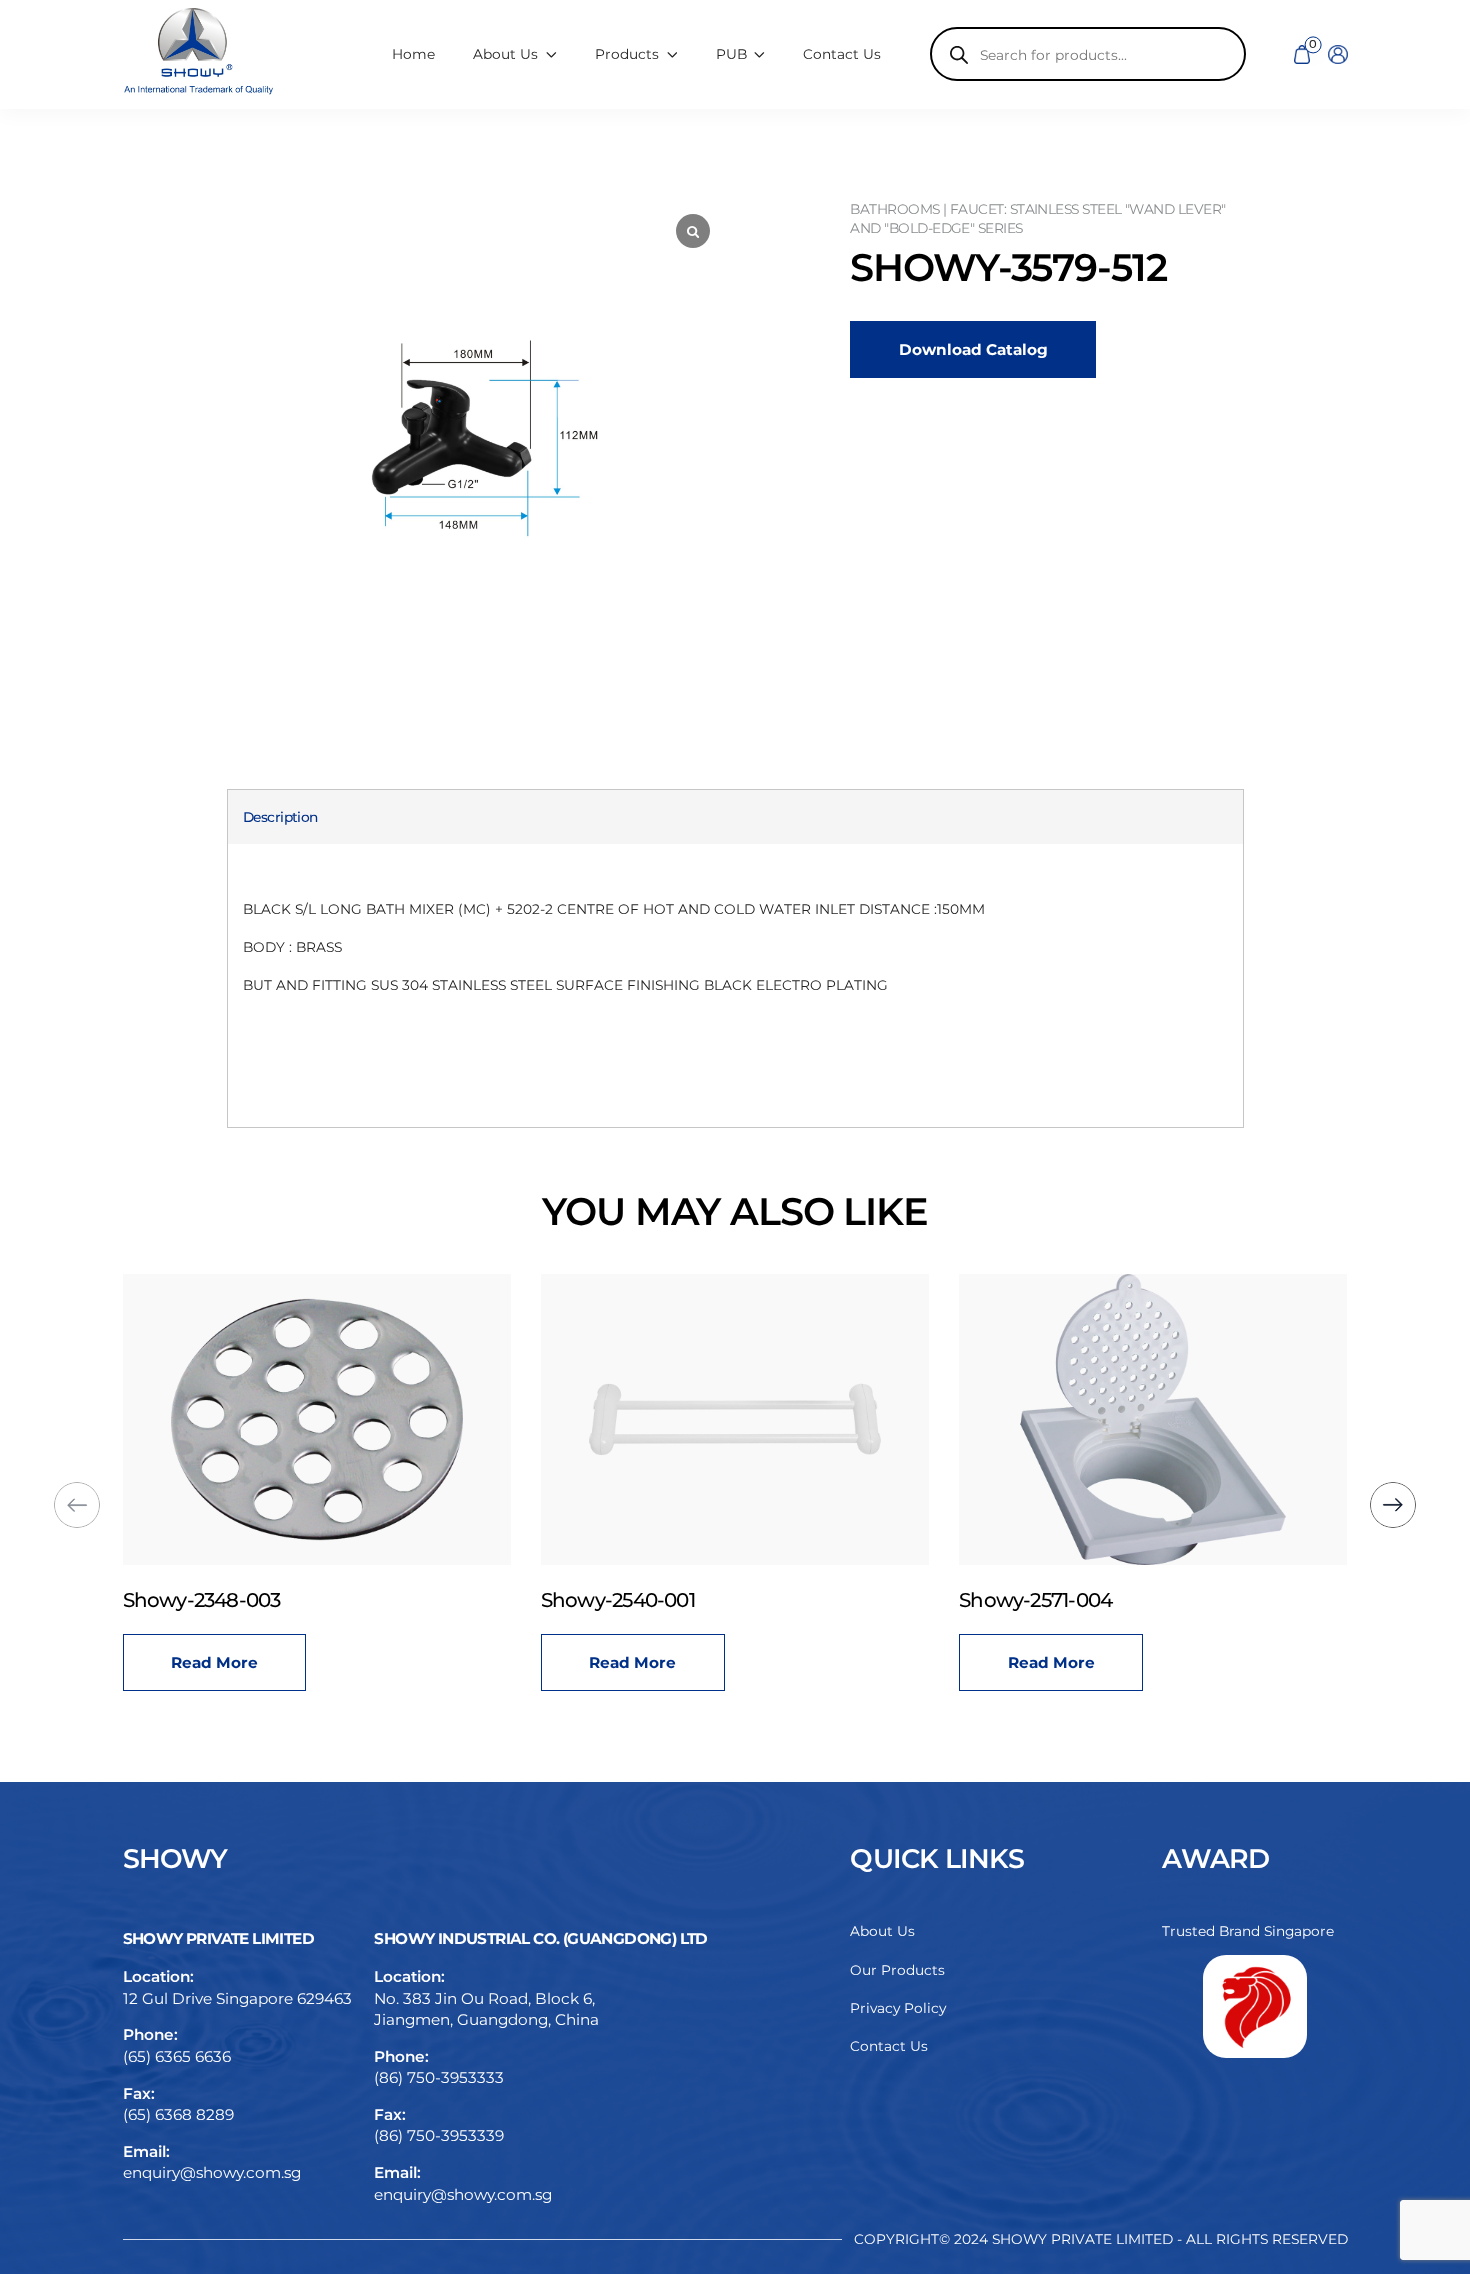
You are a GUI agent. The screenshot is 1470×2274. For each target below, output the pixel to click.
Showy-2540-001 (618, 1600)
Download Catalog (973, 349)
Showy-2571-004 (1035, 1600)
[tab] (280, 817)
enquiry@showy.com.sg (212, 2172)
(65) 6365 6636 (177, 2056)
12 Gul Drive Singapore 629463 (237, 1998)
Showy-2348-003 (202, 1600)
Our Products (897, 1970)
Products (627, 54)
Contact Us (842, 54)
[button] (1393, 1505)
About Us (882, 1931)
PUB (731, 54)
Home (413, 54)
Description (280, 817)
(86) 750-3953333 (439, 2077)
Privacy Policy (898, 2008)
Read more (214, 1662)
